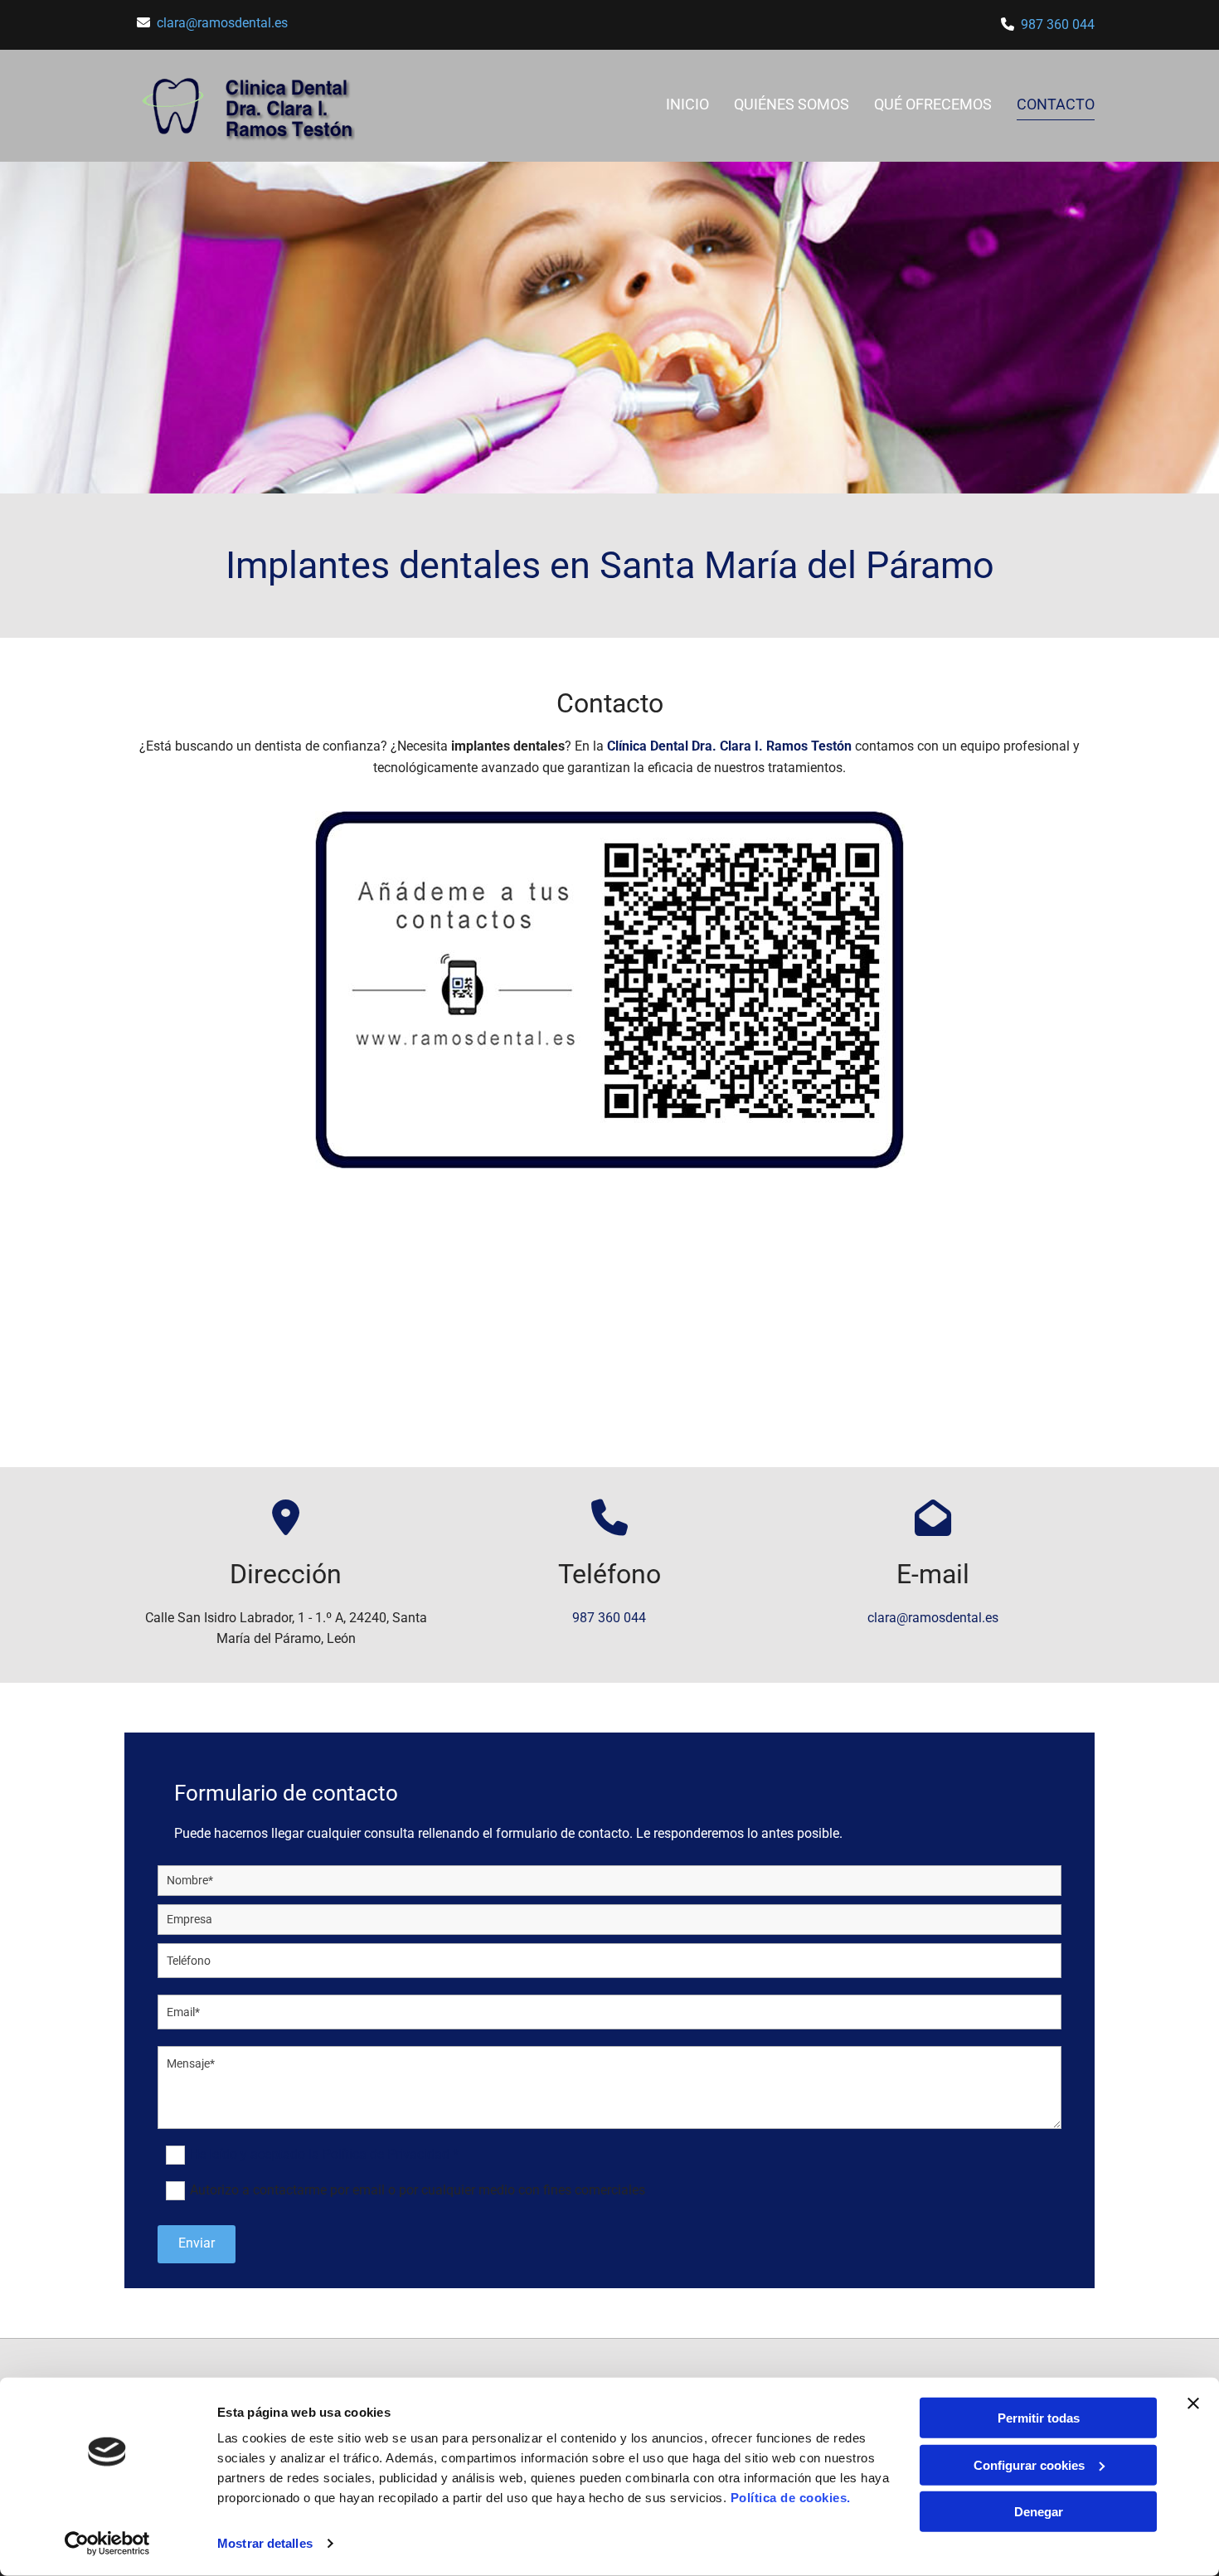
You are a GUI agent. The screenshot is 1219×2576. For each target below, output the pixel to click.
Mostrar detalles (265, 2543)
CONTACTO (1056, 104)
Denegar (1039, 2512)
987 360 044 (1058, 24)
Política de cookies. (791, 2498)
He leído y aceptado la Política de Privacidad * (324, 2154)
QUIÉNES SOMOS (792, 104)
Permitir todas (1039, 2418)
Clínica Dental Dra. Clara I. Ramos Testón (729, 746)
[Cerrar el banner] (1193, 2403)
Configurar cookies (1029, 2464)
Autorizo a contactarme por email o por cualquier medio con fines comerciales (418, 2190)
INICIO (687, 104)
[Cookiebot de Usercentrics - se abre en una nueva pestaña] (107, 2544)
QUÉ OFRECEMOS (933, 104)
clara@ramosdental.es (222, 23)
